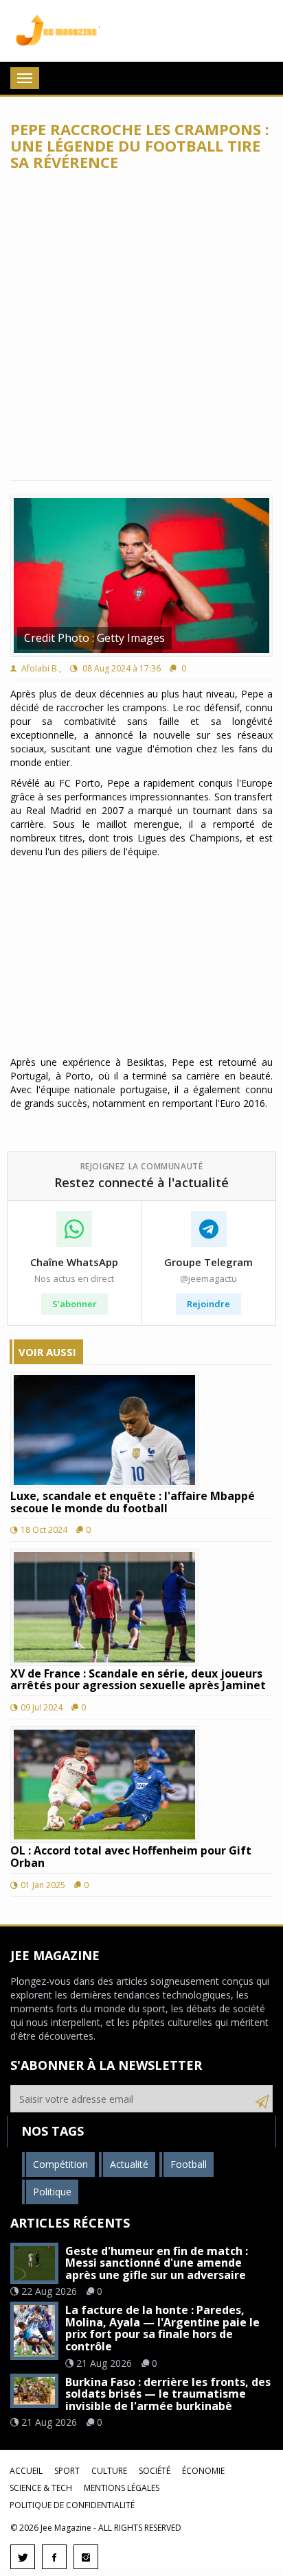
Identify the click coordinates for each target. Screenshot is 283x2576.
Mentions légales (122, 2488)
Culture (109, 2471)
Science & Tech (41, 2488)
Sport (67, 2471)
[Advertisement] (141, 326)
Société (155, 2471)
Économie (203, 2471)
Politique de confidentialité (72, 2505)
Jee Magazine (55, 31)
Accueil (26, 2471)
